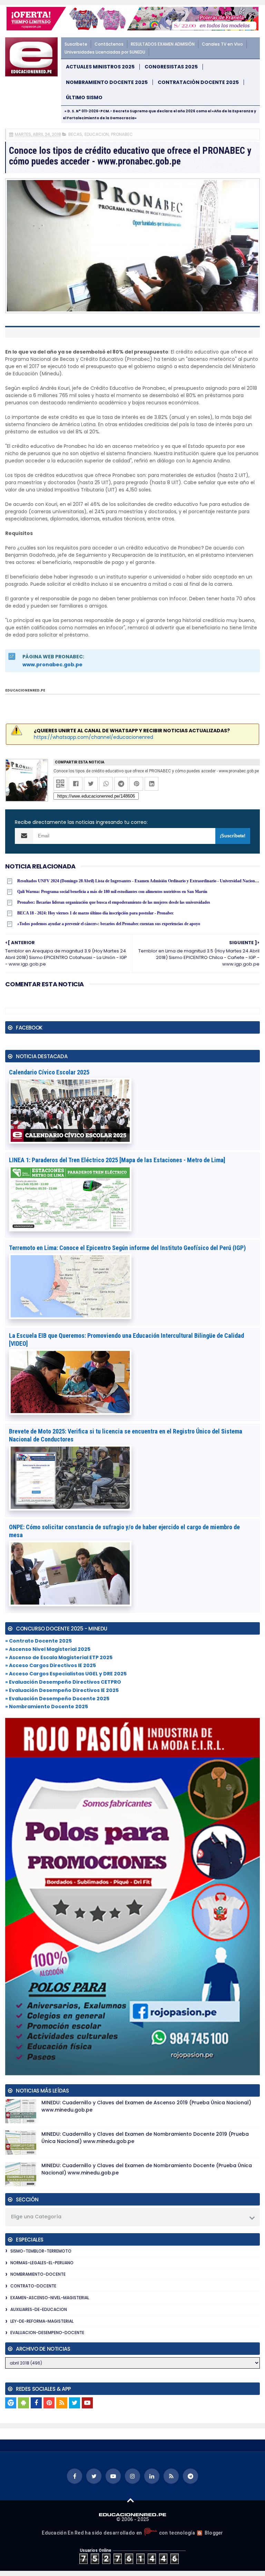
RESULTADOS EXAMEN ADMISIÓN (163, 44)
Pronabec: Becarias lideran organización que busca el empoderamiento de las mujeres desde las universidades (114, 902)
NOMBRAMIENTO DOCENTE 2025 (107, 82)
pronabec (122, 134)
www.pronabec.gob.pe (52, 665)
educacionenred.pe (25, 690)
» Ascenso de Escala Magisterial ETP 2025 (59, 1657)
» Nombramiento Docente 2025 (47, 1707)
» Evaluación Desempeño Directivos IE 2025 (62, 1690)
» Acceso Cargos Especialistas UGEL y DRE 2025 (66, 1674)
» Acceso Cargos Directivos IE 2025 (51, 1665)
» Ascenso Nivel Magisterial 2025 (48, 1649)
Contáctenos (109, 44)
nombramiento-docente (38, 2274)
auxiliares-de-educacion (39, 2309)
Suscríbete (76, 44)
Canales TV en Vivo (222, 44)
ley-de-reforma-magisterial (42, 2321)
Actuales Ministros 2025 (100, 67)
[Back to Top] (131, 2500)
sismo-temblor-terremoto (41, 2251)
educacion (97, 134)
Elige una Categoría (36, 2217)
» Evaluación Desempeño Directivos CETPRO (63, 1682)
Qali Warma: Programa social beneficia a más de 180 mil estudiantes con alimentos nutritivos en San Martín (112, 892)
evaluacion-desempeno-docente (47, 2333)
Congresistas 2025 (171, 67)
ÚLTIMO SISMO (84, 98)
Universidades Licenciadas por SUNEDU (105, 52)
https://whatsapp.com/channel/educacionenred (94, 737)
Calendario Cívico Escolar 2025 (49, 1072)
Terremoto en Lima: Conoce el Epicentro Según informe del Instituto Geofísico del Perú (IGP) (127, 1248)
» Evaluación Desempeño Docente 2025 (57, 1699)
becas (75, 134)
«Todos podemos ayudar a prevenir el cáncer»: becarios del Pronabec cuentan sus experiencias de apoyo (109, 924)
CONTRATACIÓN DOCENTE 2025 (198, 82)
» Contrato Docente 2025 (38, 1641)
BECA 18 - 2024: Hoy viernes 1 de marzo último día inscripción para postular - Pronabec (95, 913)
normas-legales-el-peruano (42, 2263)
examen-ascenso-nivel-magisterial (50, 2298)
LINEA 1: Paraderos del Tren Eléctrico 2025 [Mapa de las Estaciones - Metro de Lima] (117, 1160)
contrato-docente (33, 2286)
